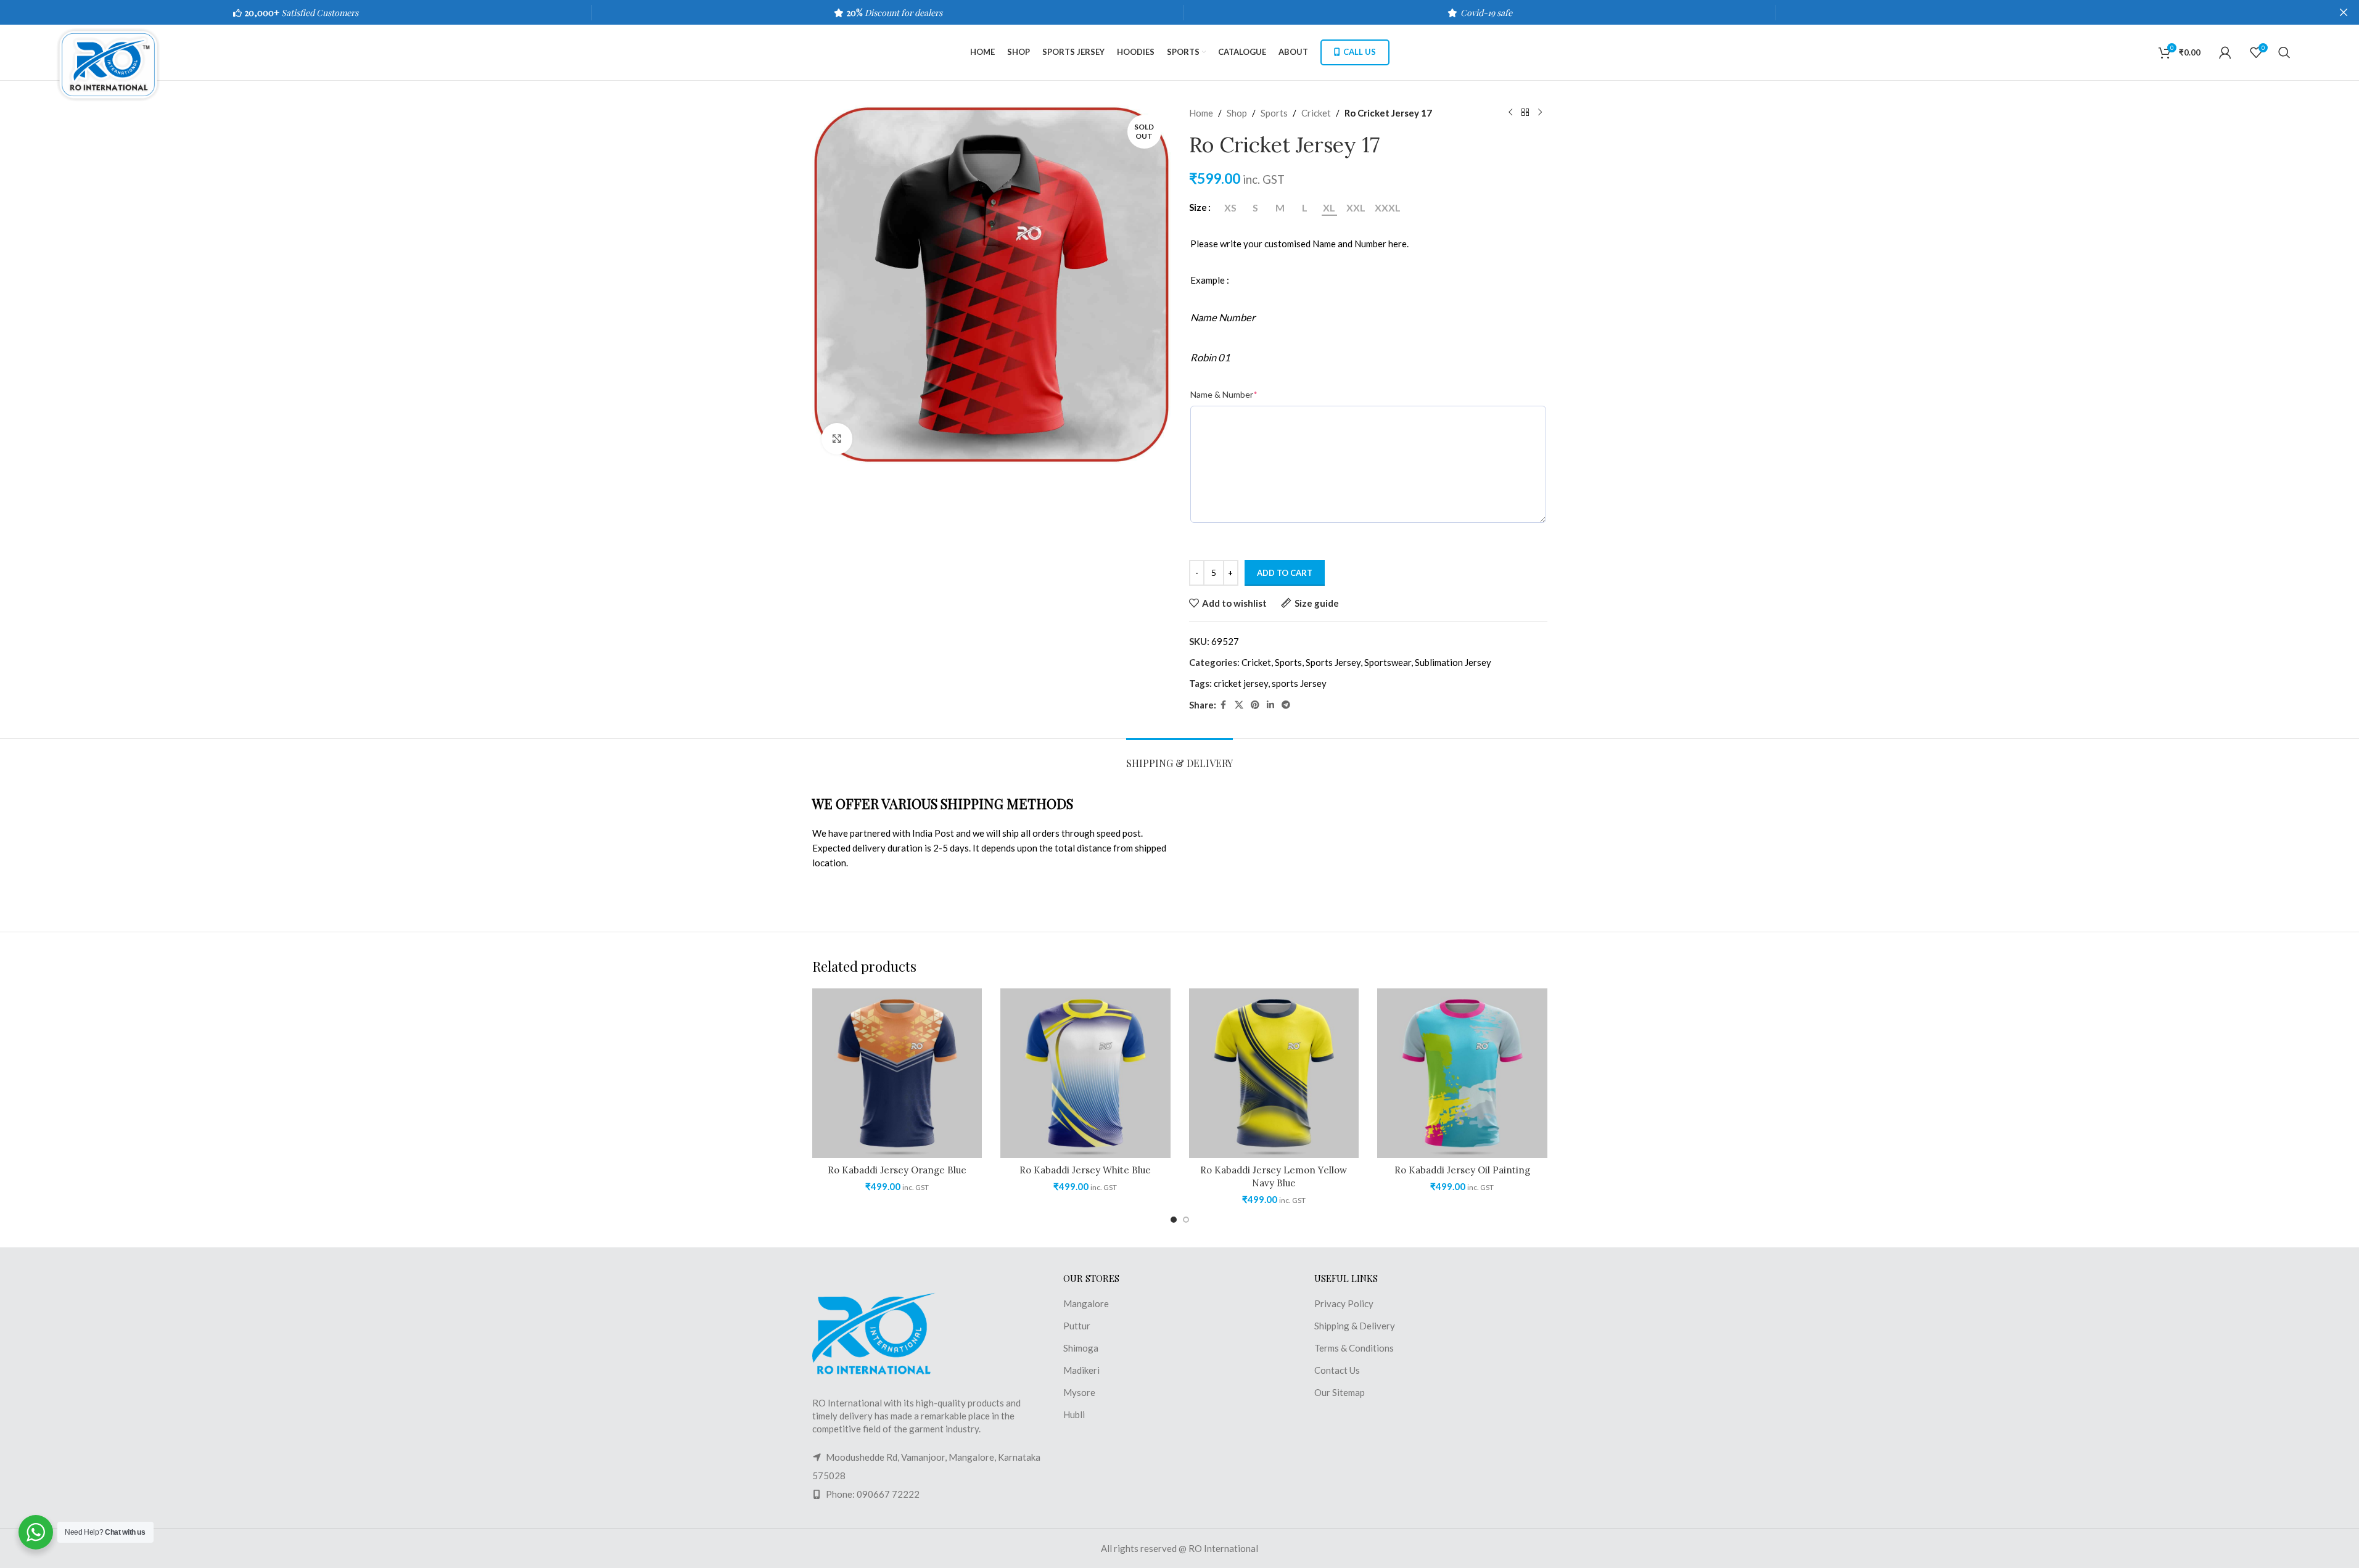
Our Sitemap (1340, 1392)
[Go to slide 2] (1186, 1220)
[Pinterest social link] (1255, 705)
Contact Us (1337, 1370)
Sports (1274, 113)
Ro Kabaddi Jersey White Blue (1085, 1170)
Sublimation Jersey (1453, 662)
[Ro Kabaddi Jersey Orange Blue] (897, 1073)
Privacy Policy (1344, 1303)
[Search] (2284, 52)
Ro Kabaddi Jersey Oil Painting (1462, 1170)
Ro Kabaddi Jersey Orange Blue (897, 1170)
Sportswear (1388, 662)
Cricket (1316, 113)
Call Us (1360, 52)
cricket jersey (1241, 683)
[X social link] (1239, 705)
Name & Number (1224, 394)
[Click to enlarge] (837, 438)
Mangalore (1086, 1303)
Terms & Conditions (1354, 1348)
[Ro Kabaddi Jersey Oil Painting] (1462, 1073)
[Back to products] (1525, 113)
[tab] (1179, 757)
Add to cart (1285, 573)
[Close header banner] (2344, 12)
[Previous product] (1510, 113)
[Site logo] (114, 64)
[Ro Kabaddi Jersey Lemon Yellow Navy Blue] (1274, 1073)
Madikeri (1081, 1370)
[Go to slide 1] (1174, 1220)
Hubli (1074, 1414)
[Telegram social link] (1286, 705)
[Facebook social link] (1224, 705)
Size (1198, 207)
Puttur (1077, 1326)
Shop (1237, 113)
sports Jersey (1299, 683)
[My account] (2225, 52)
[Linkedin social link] (1270, 705)
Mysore (1079, 1392)
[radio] (1231, 208)
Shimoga (1081, 1348)
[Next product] (1540, 113)
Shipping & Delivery (1355, 1326)
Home (1201, 113)
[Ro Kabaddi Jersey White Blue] (1085, 1073)
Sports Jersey (1333, 662)
